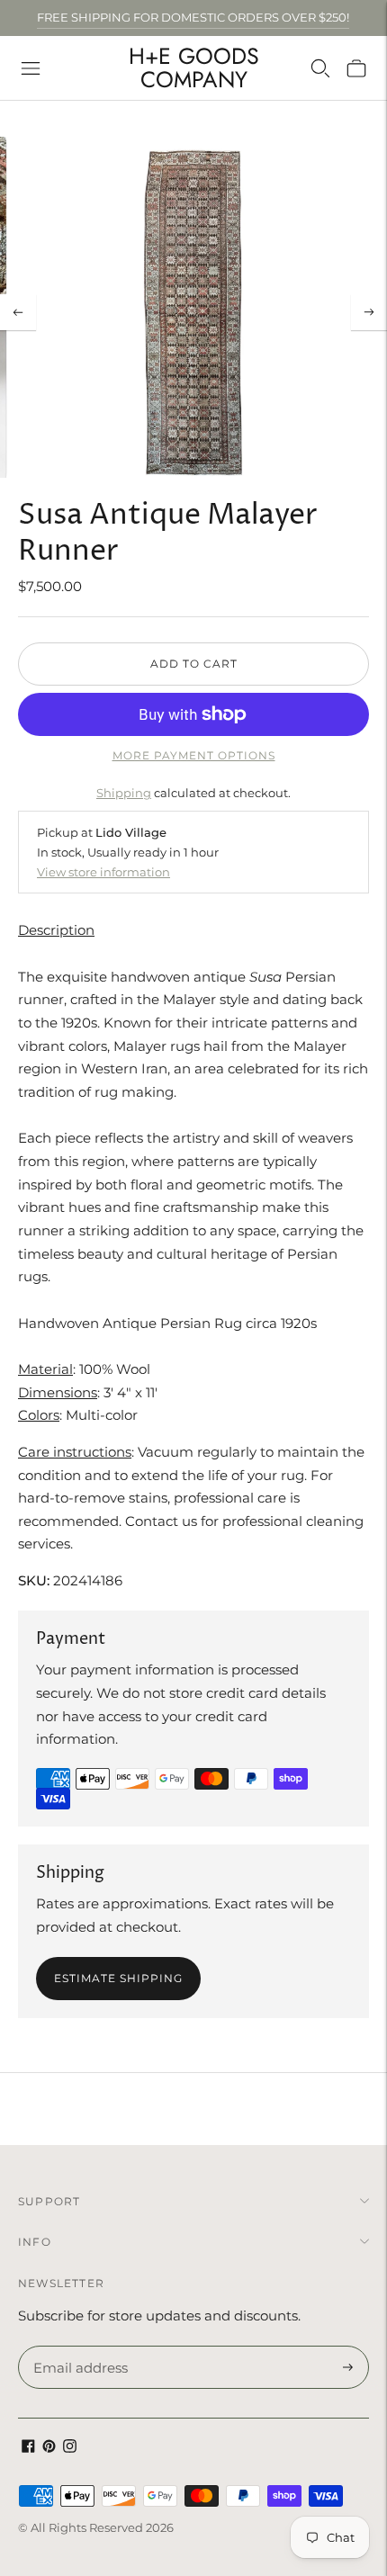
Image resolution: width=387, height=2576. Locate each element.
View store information (103, 872)
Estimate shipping (118, 1978)
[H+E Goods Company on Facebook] (28, 2448)
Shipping (124, 793)
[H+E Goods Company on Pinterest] (49, 2448)
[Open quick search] (320, 68)
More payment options (194, 755)
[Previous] (18, 312)
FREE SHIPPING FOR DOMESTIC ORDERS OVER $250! (193, 17)
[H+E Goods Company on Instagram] (70, 2448)
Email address (78, 2347)
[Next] (369, 312)
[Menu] (31, 68)
